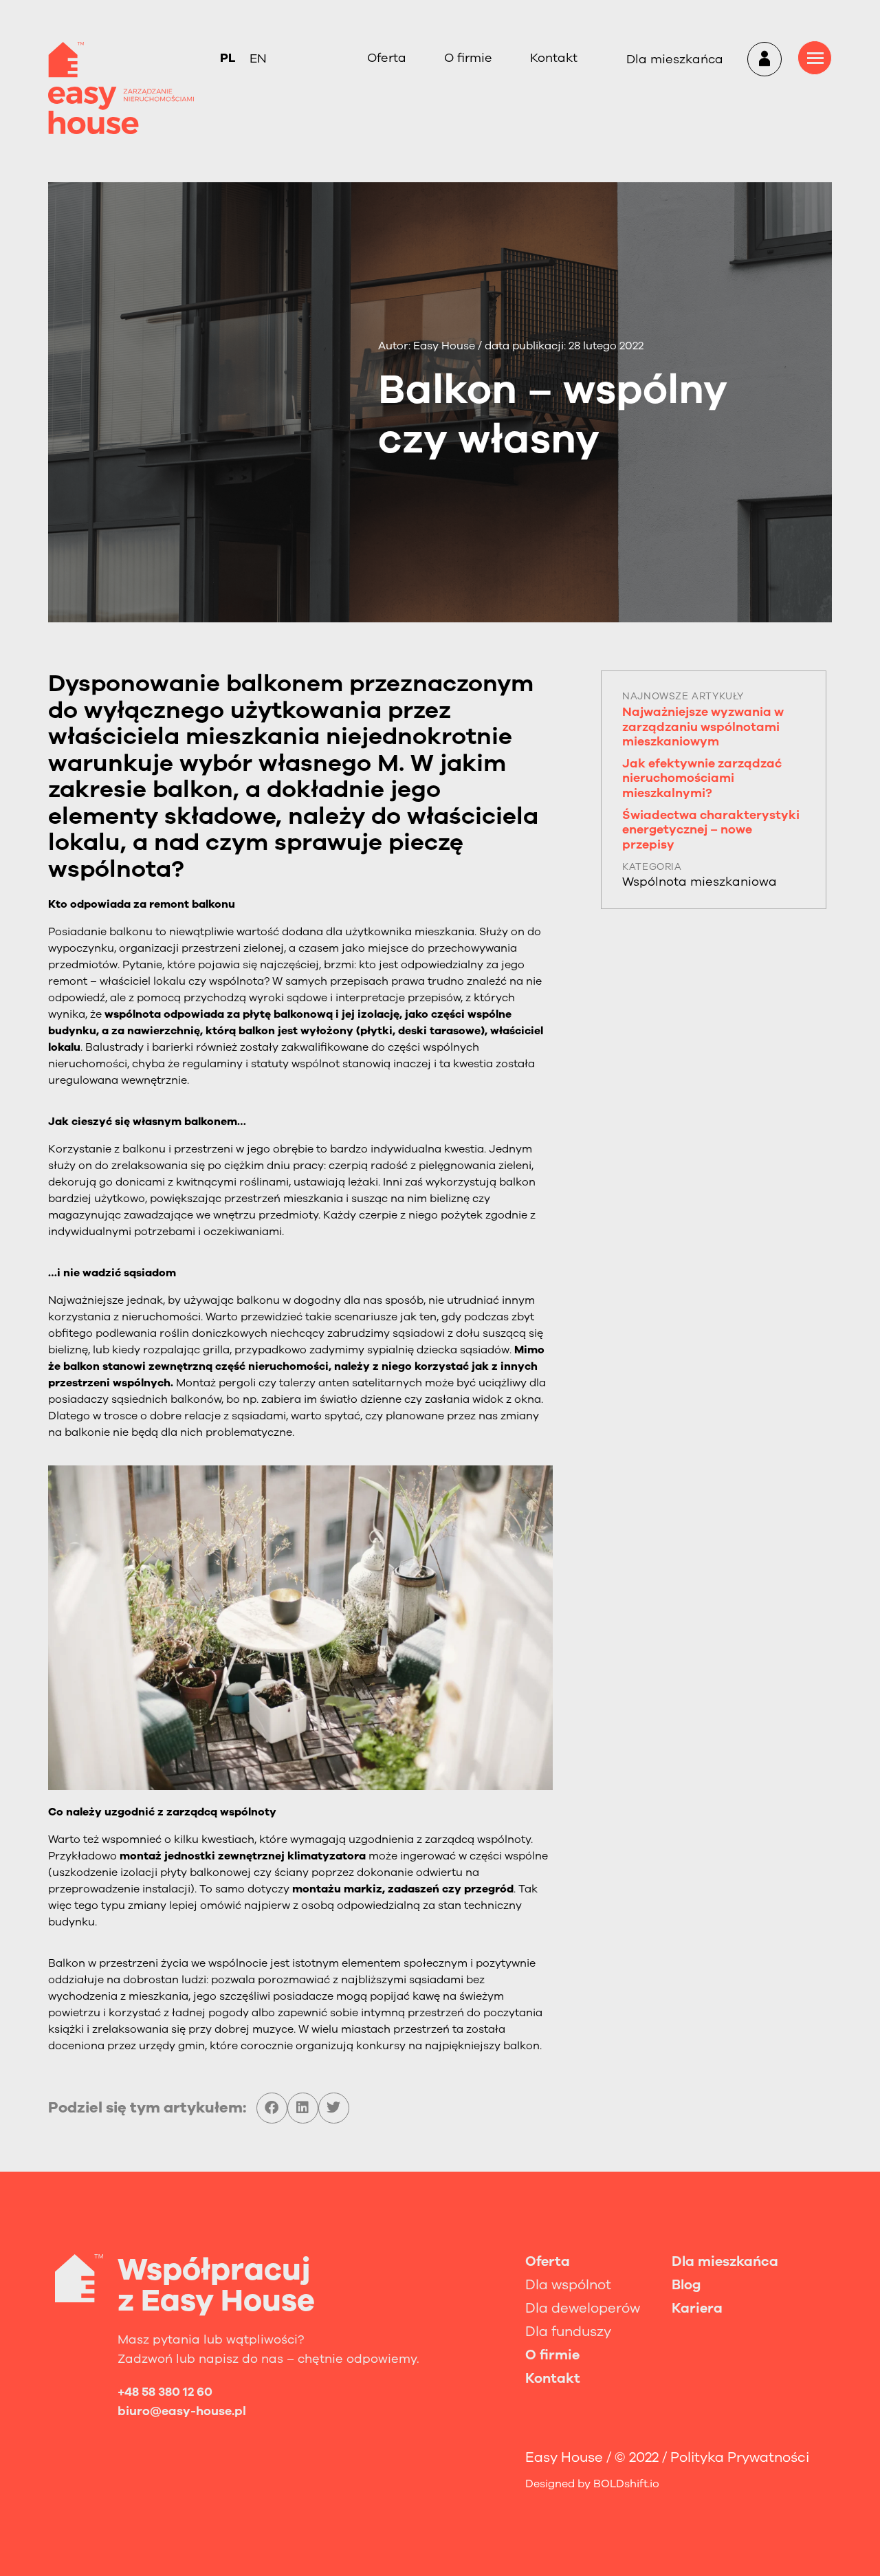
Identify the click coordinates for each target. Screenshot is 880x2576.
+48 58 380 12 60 (165, 2392)
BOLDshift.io (626, 2484)
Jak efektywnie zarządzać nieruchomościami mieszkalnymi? (702, 778)
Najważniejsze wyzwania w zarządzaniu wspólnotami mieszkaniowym (703, 727)
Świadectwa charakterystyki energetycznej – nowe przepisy (711, 830)
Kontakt (554, 58)
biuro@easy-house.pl (182, 2411)
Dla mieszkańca (675, 59)
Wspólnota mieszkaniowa (700, 882)
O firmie (468, 58)
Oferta (387, 58)
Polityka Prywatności (740, 2457)
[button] (272, 2108)
